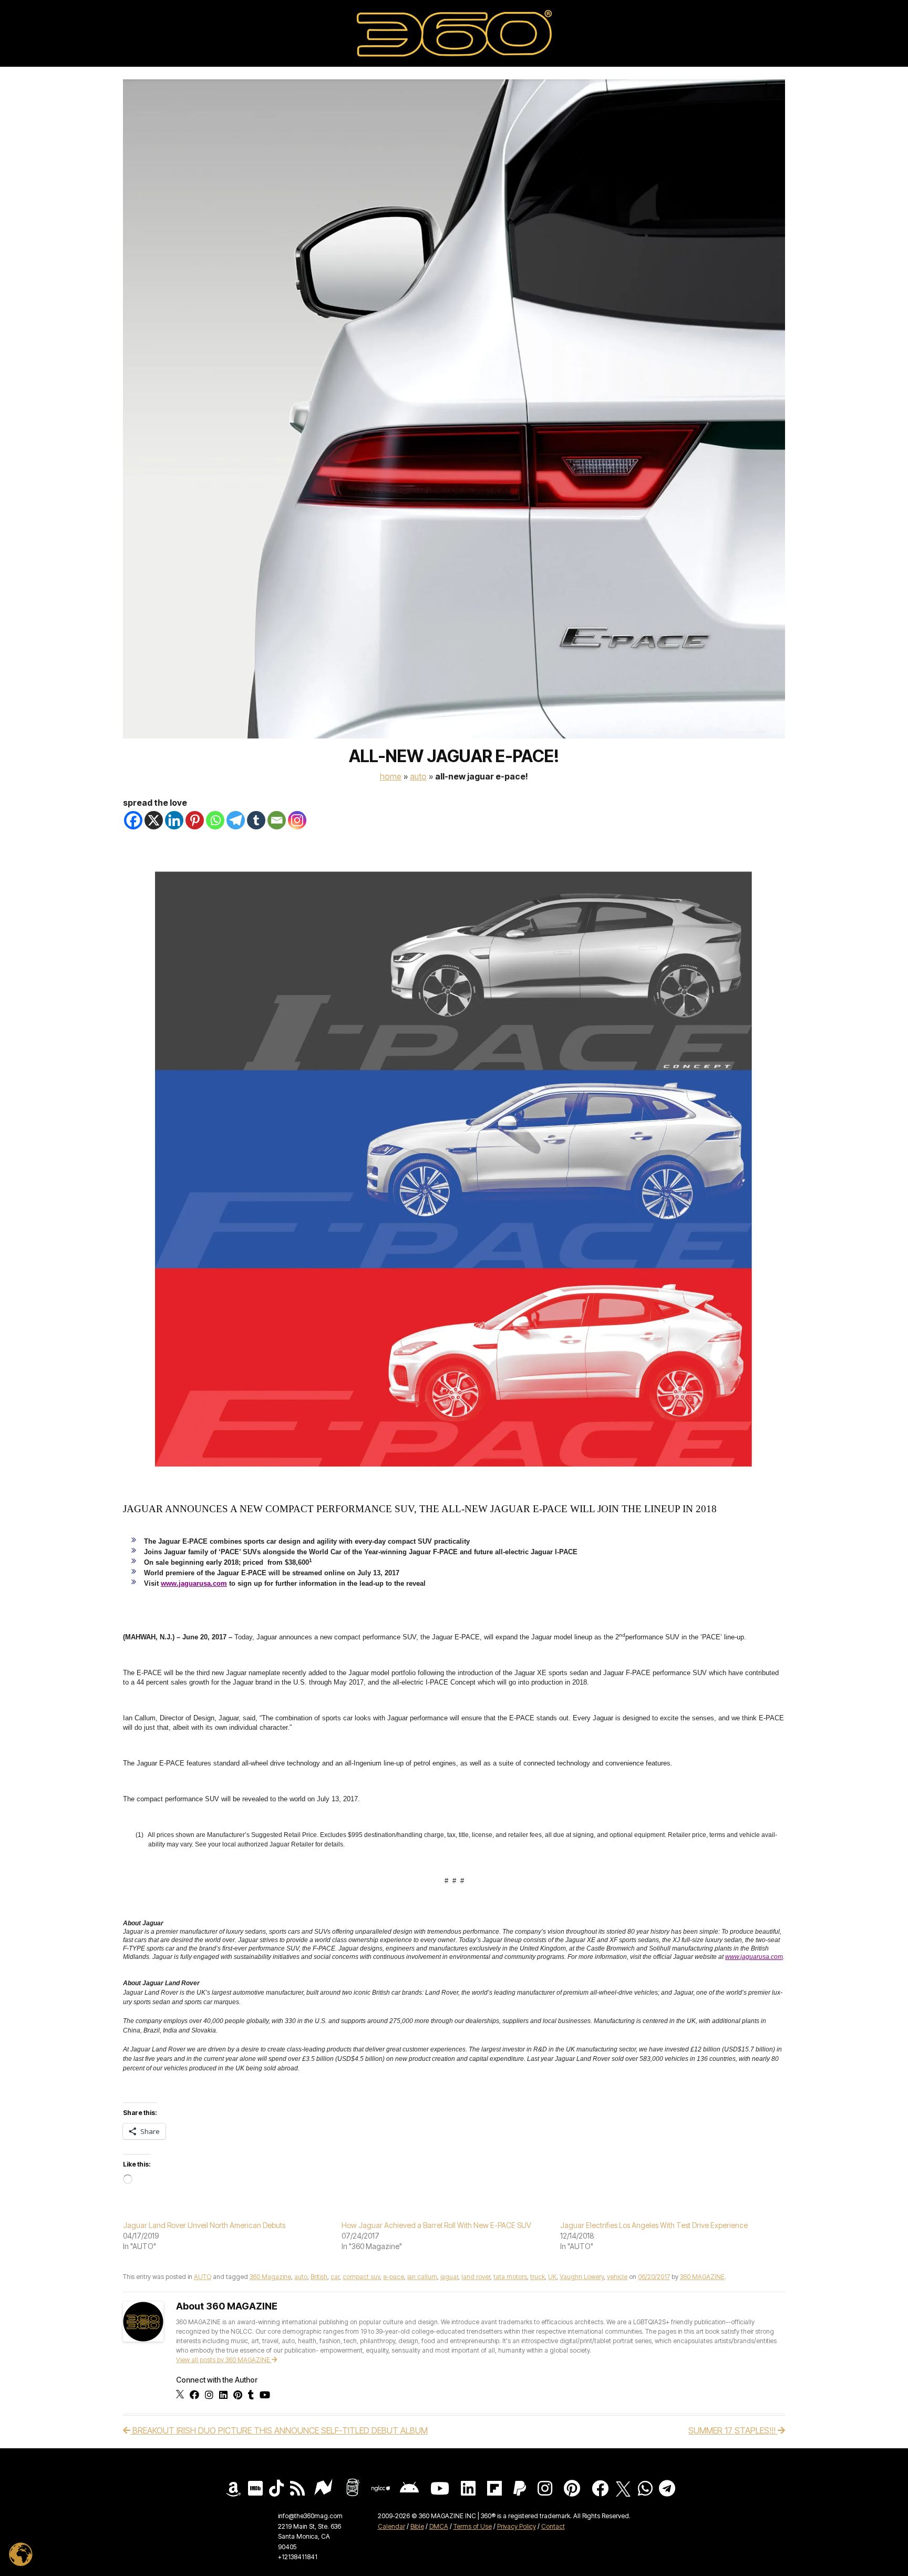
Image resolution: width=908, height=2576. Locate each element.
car (335, 2277)
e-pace (394, 2277)
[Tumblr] (256, 820)
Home (391, 776)
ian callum (422, 2277)
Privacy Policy (517, 2526)
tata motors (510, 2277)
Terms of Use (473, 2526)
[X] (154, 820)
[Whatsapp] (215, 820)
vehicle (617, 2277)
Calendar (391, 2526)
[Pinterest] (195, 820)
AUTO (418, 776)
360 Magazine (270, 2277)
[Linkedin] (174, 820)
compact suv (361, 2277)
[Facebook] (133, 820)
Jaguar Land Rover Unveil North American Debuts (204, 2225)
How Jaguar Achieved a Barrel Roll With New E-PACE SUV (436, 2225)
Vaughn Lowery (582, 2277)
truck (538, 2277)
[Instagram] (297, 820)
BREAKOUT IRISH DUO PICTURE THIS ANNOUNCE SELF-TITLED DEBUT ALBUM (279, 2430)
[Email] (277, 820)
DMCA (439, 2526)
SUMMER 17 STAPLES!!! (733, 2430)
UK (552, 2277)
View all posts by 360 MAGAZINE (224, 2360)
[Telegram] (236, 820)
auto (301, 2277)
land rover (476, 2277)
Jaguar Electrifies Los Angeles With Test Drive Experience (654, 2225)
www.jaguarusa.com (194, 1583)
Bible (417, 2526)
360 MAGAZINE (702, 2277)
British (319, 2277)
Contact (553, 2526)
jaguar (449, 2277)
